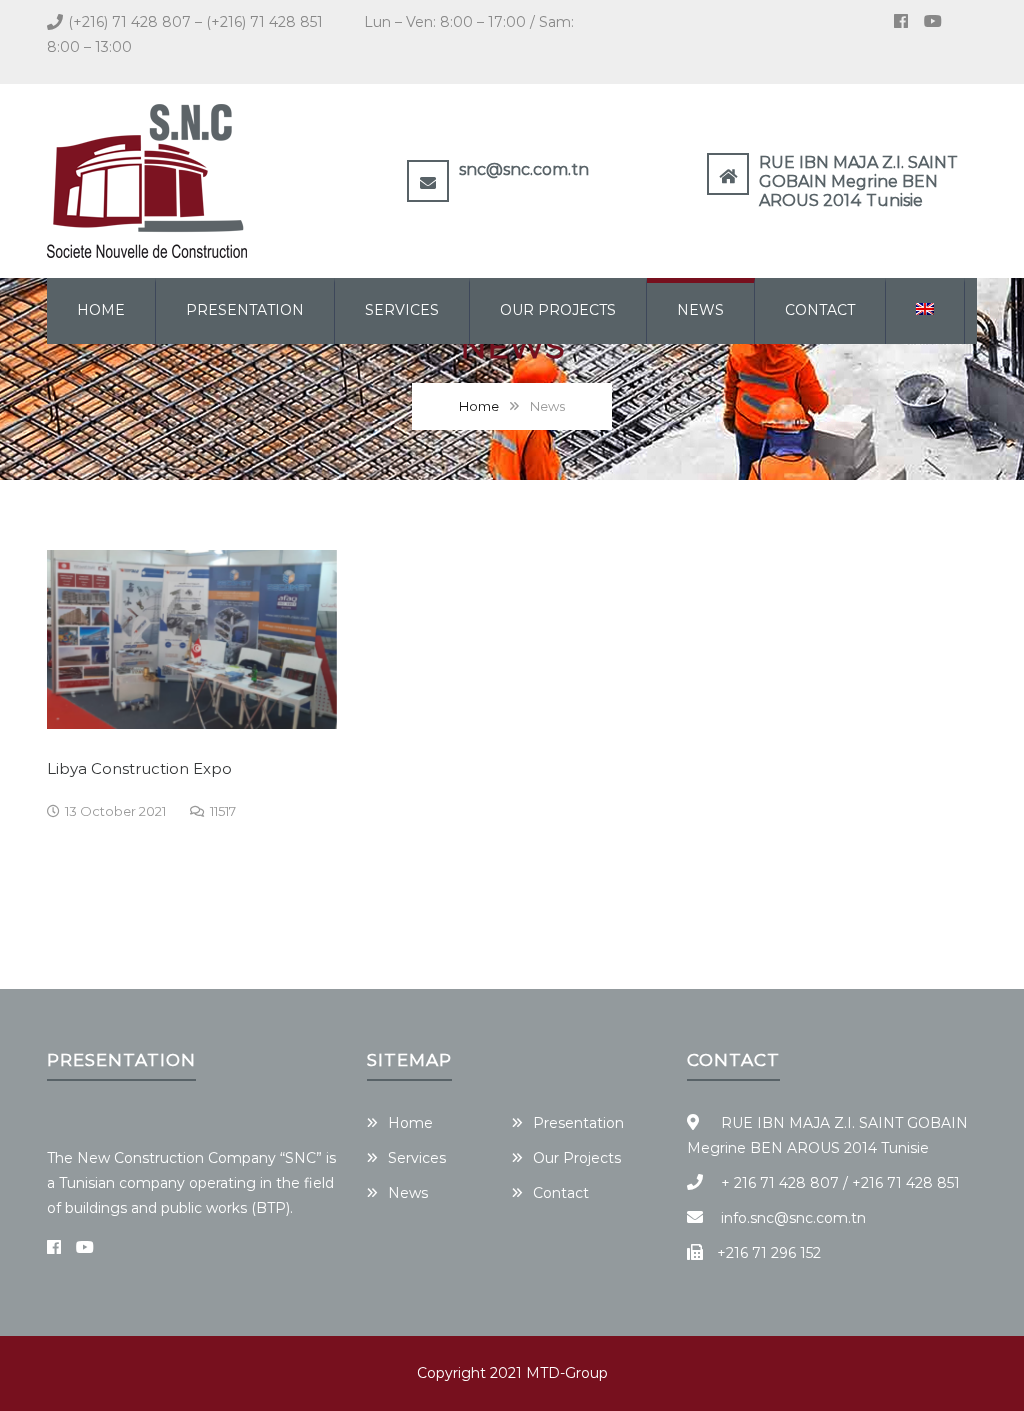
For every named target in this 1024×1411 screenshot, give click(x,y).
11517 (223, 811)
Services (402, 310)
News (700, 310)
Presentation (245, 310)
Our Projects (558, 310)
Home (101, 310)
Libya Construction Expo (139, 768)
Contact (820, 310)
